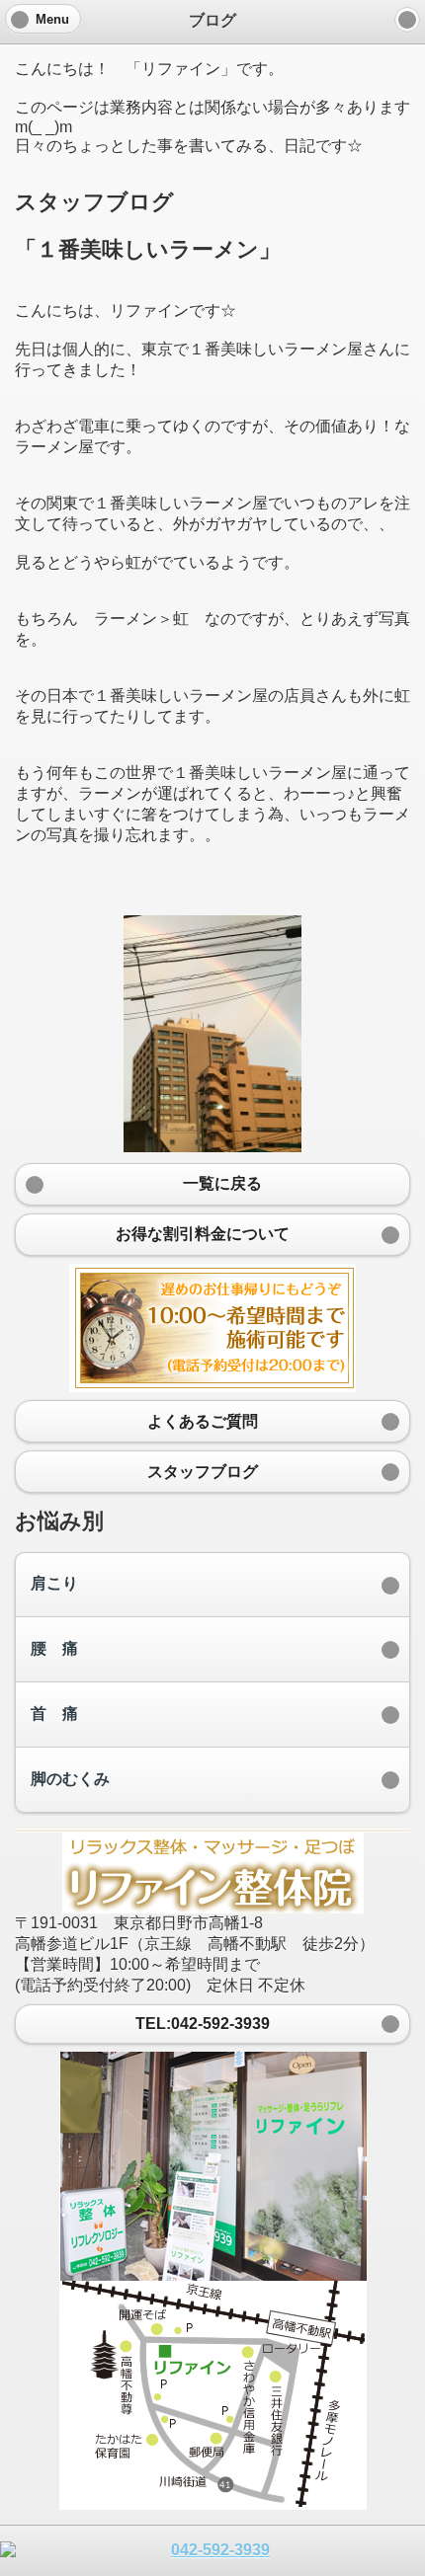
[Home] (407, 20)
